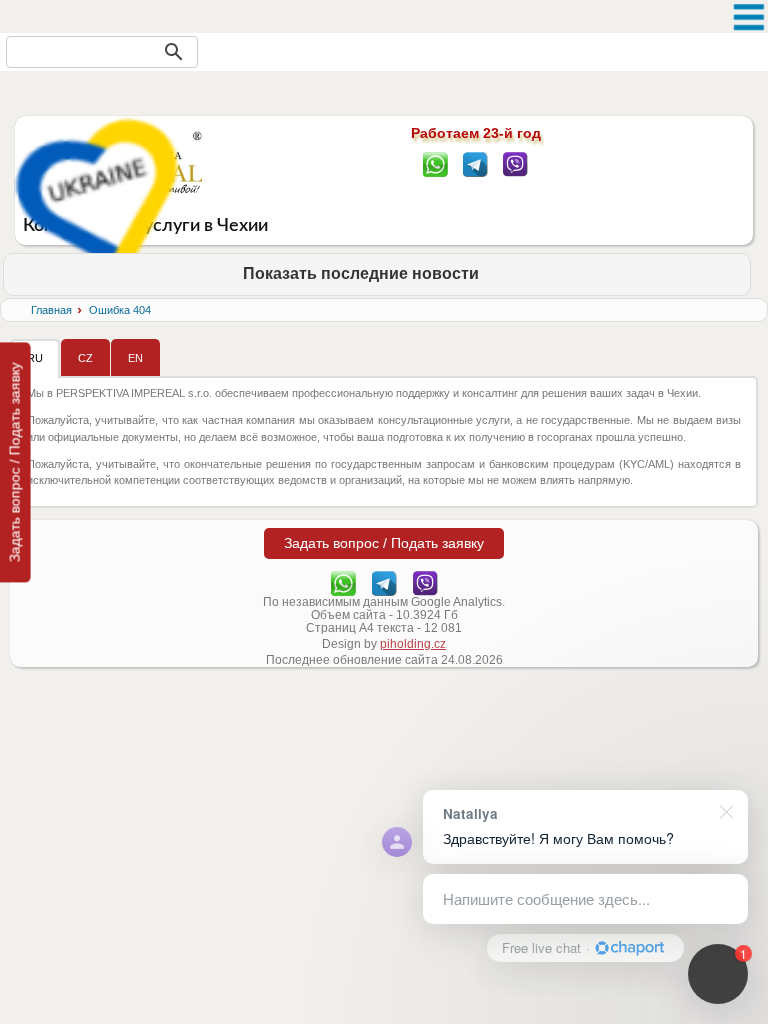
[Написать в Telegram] (475, 163)
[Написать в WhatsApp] (435, 163)
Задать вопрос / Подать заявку (15, 462)
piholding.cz (413, 644)
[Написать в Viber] (515, 163)
